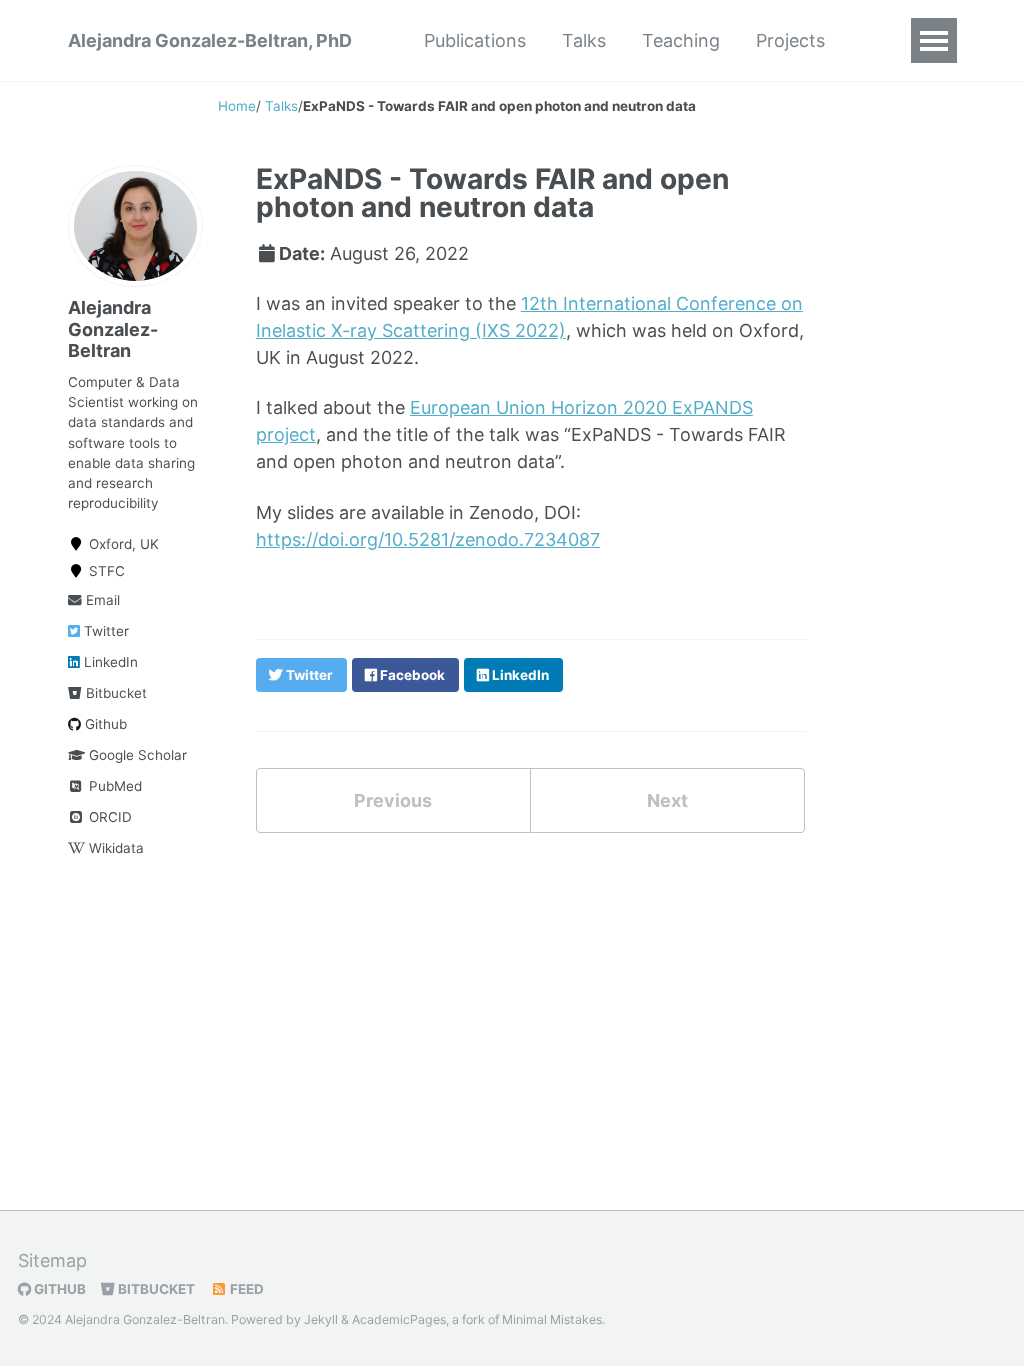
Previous (393, 800)
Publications (475, 40)
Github (104, 724)
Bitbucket (114, 693)
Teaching (681, 40)
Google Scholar (136, 755)
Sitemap (52, 1260)
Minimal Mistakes (552, 1319)
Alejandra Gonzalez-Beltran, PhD (210, 40)
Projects (790, 40)
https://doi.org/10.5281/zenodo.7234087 (428, 539)
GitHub (58, 1289)
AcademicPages (399, 1319)
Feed (245, 1289)
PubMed (113, 786)
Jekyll (321, 1319)
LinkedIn (109, 662)
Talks (584, 40)
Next (667, 800)
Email (101, 600)
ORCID (108, 817)
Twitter (104, 631)
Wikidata (114, 848)
